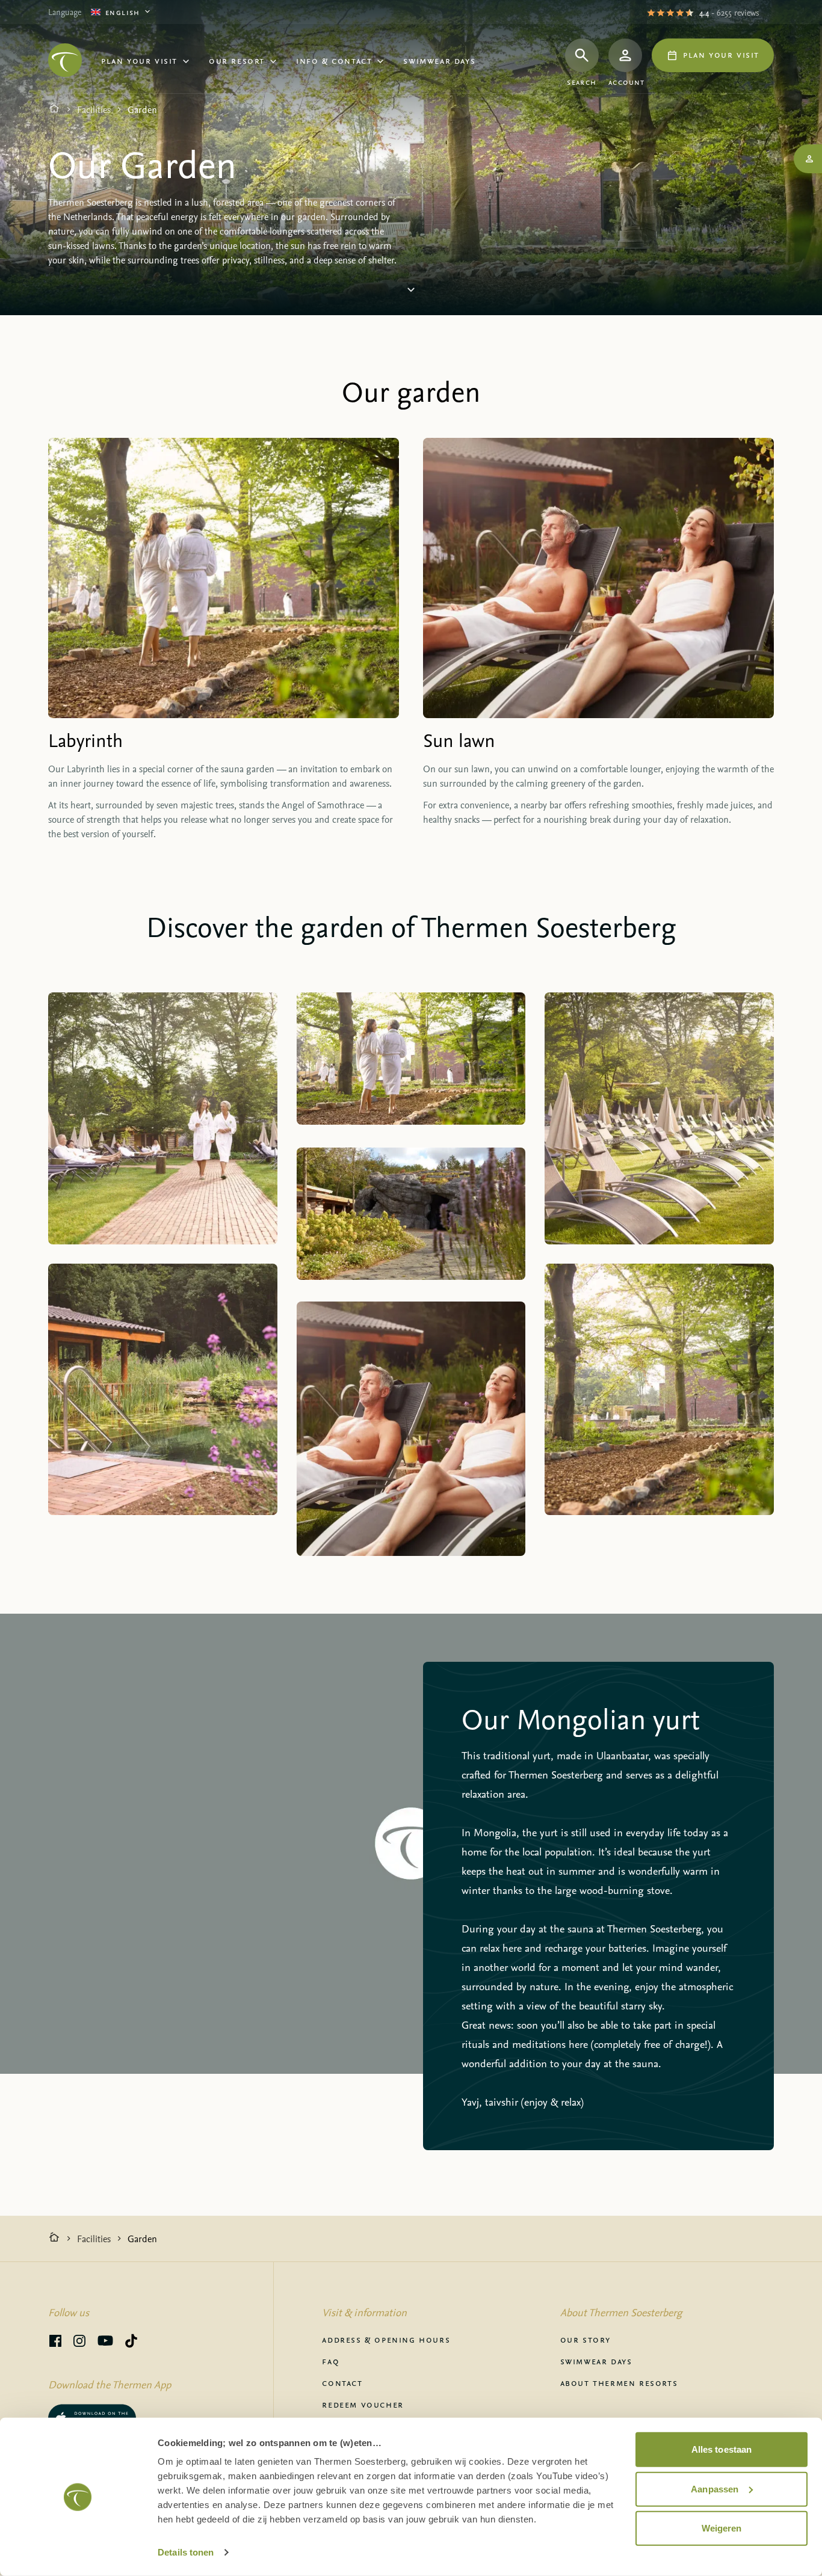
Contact (342, 2382)
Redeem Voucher (363, 2404)
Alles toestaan (722, 2449)
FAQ (331, 2361)
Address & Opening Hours (386, 2339)
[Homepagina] (54, 109)
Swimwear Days (439, 60)
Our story (586, 2339)
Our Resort (237, 60)
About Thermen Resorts (619, 2382)
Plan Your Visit (139, 60)
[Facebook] (55, 2343)
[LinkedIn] (79, 2343)
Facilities (94, 109)
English (123, 12)
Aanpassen (715, 2488)
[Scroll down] (411, 294)
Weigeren (722, 2528)
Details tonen (186, 2552)
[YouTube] (105, 2343)
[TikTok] (131, 2343)
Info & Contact (334, 60)
